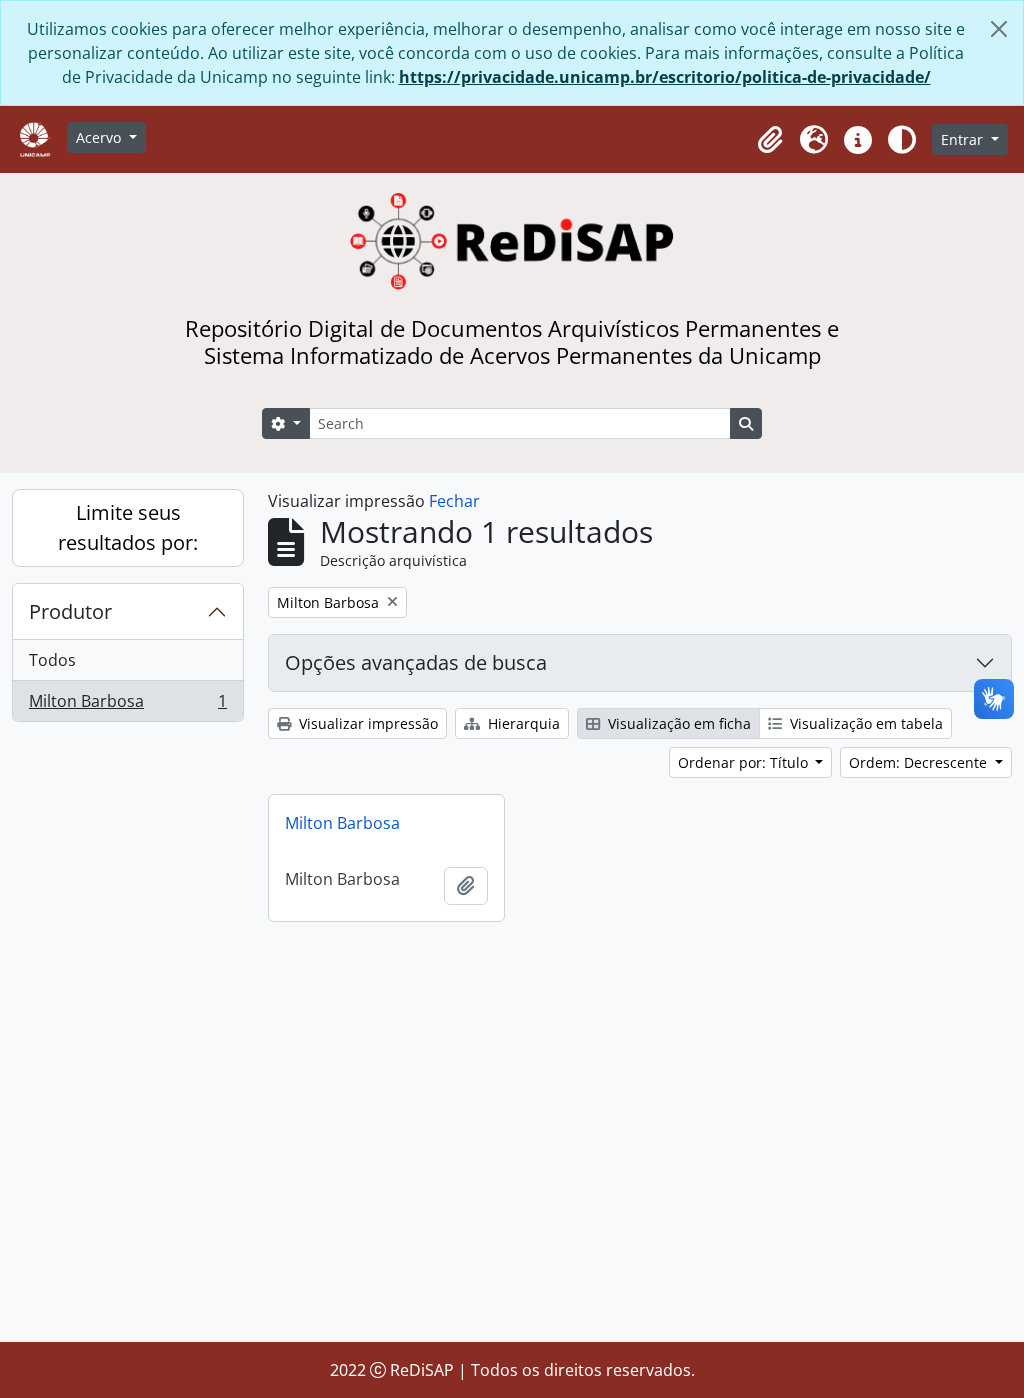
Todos (52, 660)
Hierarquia (522, 723)
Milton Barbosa (127, 705)
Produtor (70, 611)
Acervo (100, 137)
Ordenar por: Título (745, 762)
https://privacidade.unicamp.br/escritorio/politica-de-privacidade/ (665, 77)
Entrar (964, 139)
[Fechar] (999, 29)
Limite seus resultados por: (128, 527)
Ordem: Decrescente (920, 762)
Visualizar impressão (366, 723)
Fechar (454, 501)
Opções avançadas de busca (416, 662)
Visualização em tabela (864, 723)
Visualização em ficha (677, 723)
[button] (770, 140)
